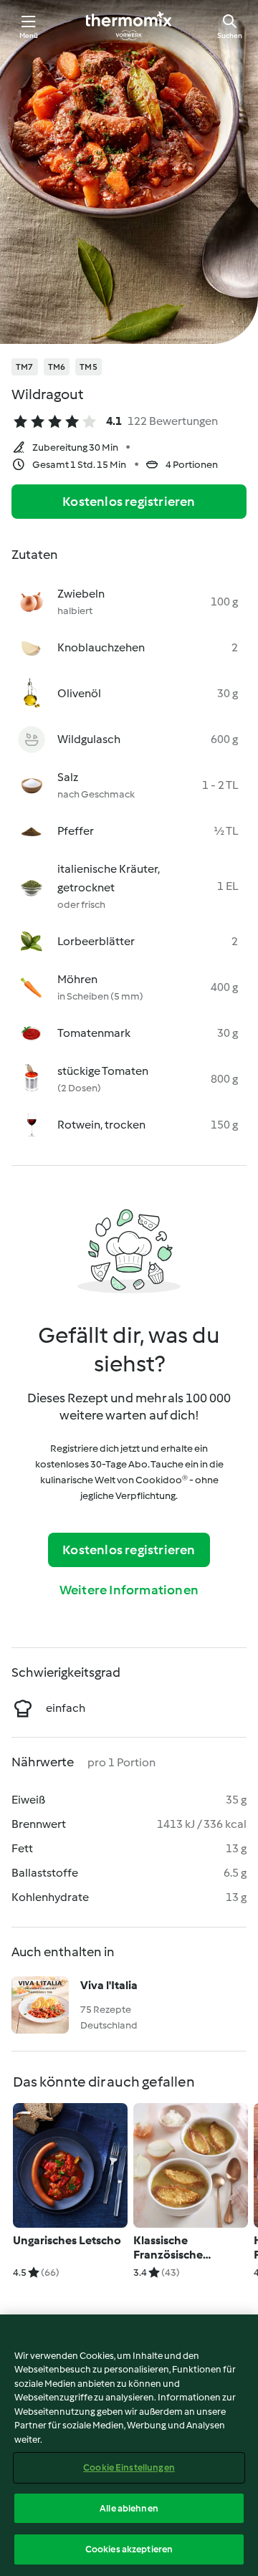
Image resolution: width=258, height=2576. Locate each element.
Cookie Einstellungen (129, 2467)
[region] (129, 2445)
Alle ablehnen (129, 2508)
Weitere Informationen (129, 1590)
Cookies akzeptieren (129, 2549)
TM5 (89, 367)
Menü (29, 35)
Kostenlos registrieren (129, 502)
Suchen (230, 35)
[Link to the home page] (129, 26)
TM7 (25, 367)
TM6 (57, 367)
